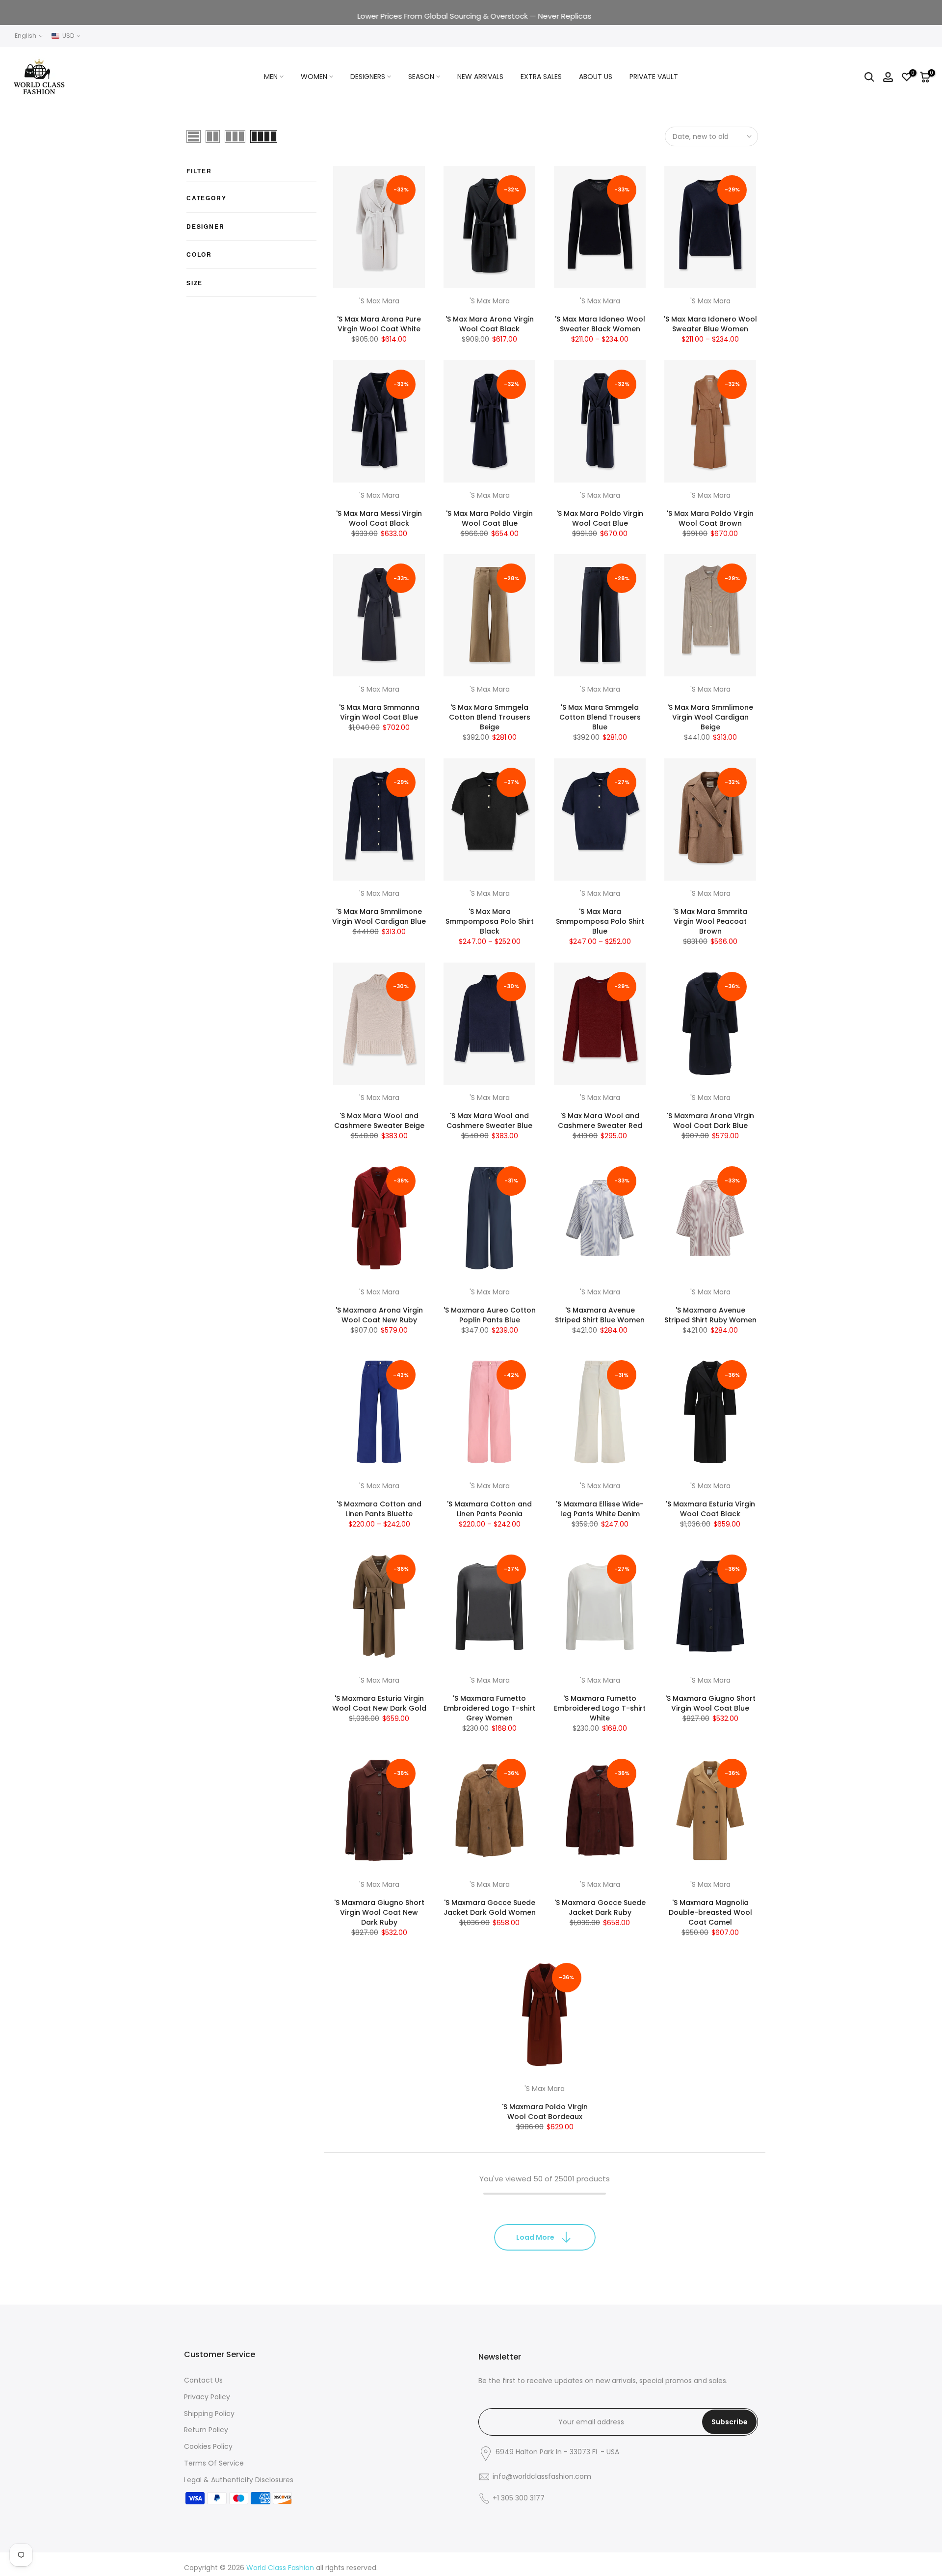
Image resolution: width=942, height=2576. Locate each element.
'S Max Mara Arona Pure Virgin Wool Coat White (379, 324)
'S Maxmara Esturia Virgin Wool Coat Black (710, 1509)
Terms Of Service (214, 2463)
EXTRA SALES (541, 77)
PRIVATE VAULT (654, 77)
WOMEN (314, 77)
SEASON (421, 77)
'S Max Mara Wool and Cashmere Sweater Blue (489, 1121)
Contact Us (203, 2380)
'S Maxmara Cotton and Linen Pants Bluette (379, 1509)
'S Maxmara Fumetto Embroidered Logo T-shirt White (600, 1708)
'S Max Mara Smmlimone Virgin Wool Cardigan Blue (379, 916)
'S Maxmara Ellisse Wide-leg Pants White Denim (600, 1509)
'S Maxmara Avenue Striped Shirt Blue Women (600, 1315)
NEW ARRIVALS (480, 77)
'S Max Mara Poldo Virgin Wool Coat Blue (489, 518)
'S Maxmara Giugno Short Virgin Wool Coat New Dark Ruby (379, 1912)
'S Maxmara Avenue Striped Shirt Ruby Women (710, 1315)
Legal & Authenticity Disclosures (239, 2480)
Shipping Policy (209, 2414)
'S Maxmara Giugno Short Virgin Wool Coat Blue (710, 1703)
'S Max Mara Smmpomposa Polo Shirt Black (490, 921)
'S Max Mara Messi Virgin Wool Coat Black (379, 518)
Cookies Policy (208, 2446)
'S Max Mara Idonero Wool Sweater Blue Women (710, 324)
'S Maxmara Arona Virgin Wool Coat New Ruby (379, 1315)
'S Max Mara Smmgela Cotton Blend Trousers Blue (600, 717)
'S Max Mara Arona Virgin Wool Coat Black (490, 324)
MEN (271, 77)
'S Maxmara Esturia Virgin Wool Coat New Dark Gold (379, 1703)
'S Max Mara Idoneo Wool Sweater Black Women (600, 324)
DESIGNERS (368, 77)
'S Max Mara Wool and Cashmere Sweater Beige (379, 1121)
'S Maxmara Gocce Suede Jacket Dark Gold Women (490, 1907)
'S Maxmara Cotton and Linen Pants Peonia (489, 1509)
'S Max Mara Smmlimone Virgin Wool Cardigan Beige (710, 717)
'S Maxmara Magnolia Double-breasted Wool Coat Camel (710, 1912)
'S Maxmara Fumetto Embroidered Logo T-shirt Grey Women (489, 1708)
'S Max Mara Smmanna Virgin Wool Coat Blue (379, 712)
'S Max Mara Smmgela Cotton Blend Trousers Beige (490, 717)
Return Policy (206, 2430)
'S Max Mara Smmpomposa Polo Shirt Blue (600, 921)
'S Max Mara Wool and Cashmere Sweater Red (600, 1121)
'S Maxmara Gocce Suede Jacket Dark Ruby (600, 1907)
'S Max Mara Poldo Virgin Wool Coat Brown (710, 518)
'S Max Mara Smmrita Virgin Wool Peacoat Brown (710, 921)
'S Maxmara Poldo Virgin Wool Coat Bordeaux (545, 2112)
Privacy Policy (207, 2397)
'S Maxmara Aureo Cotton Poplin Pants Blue (490, 1315)
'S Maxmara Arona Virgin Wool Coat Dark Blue (710, 1121)
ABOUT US (596, 77)
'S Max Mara (379, 301)
